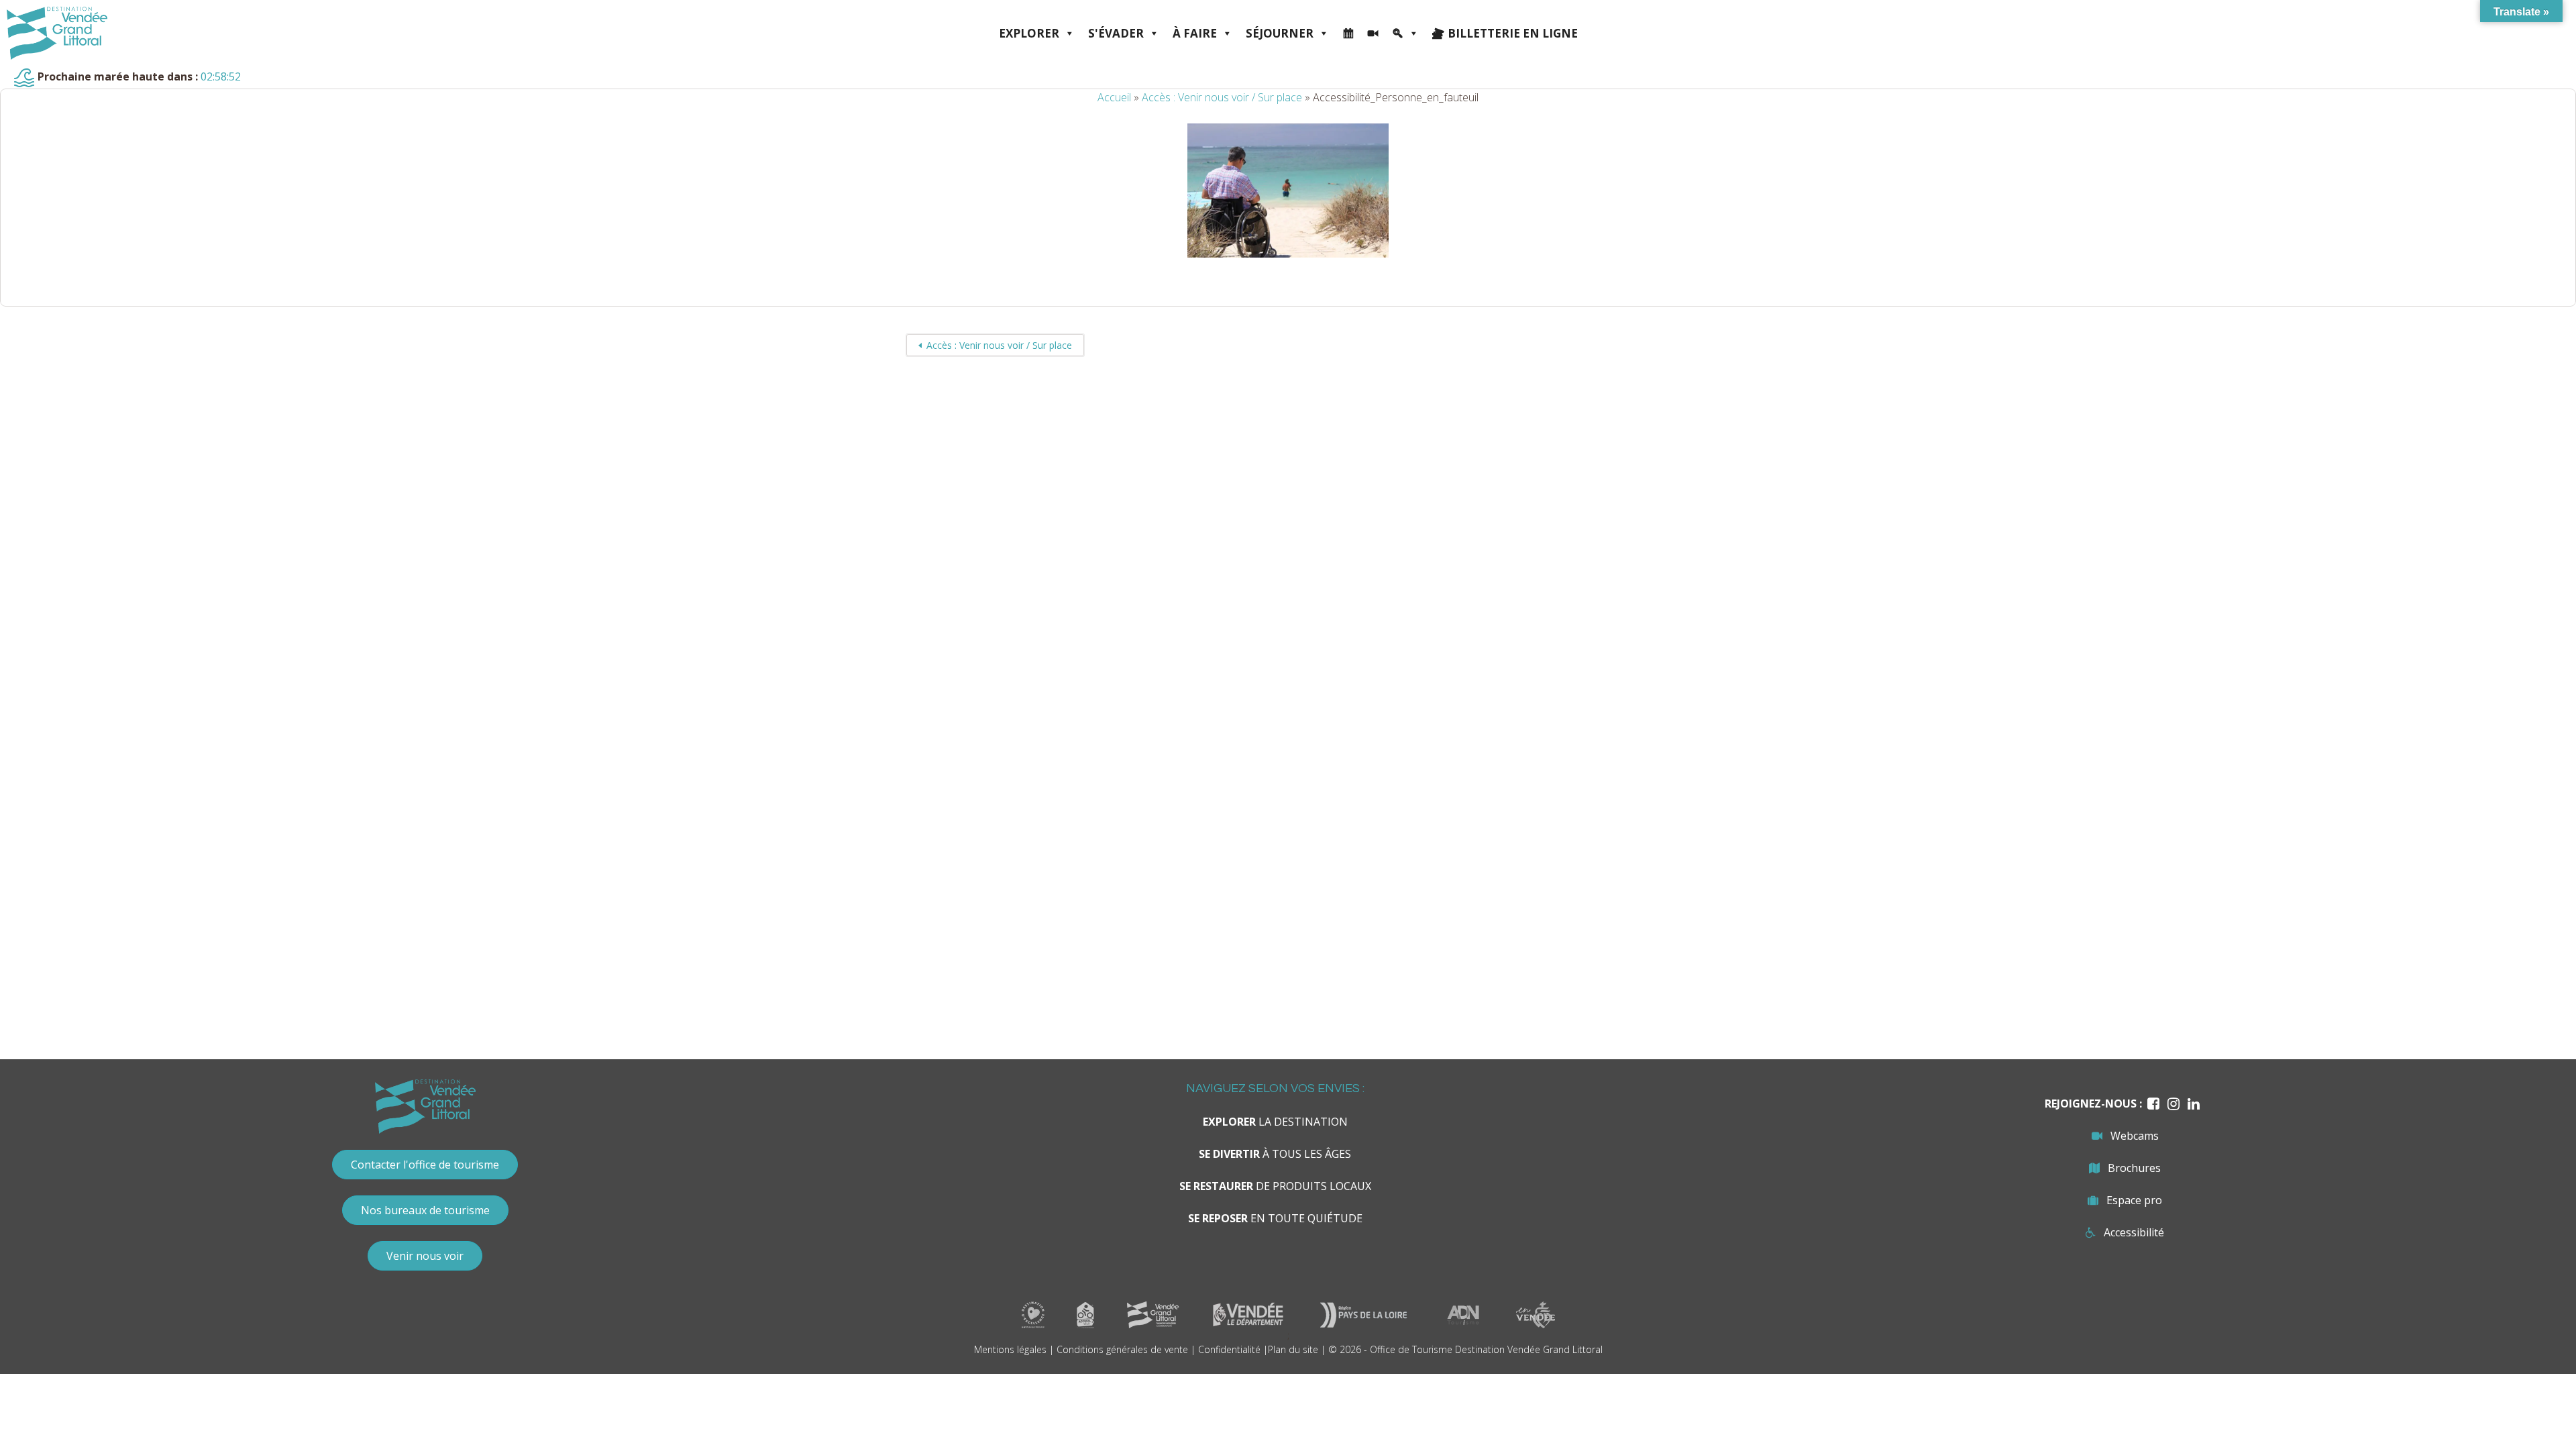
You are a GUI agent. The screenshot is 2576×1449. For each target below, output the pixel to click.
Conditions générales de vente (1122, 1349)
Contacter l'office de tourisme (425, 1165)
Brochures (2134, 1168)
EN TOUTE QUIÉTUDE (1275, 1218)
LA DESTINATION (1275, 1122)
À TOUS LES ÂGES (1275, 1154)
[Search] (1405, 34)
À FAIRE (1195, 33)
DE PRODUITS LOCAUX (1275, 1186)
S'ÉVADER (1116, 33)
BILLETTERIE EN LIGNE (1513, 33)
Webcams (2135, 1136)
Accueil (1114, 97)
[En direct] (1373, 34)
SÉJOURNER (1280, 33)
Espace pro (2134, 1200)
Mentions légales (1010, 1349)
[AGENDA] (1348, 34)
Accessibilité (2134, 1232)
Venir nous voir (425, 1256)
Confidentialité (1229, 1349)
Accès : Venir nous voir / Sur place (1222, 97)
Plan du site (1293, 1349)
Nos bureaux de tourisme (425, 1210)
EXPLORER (1029, 33)
